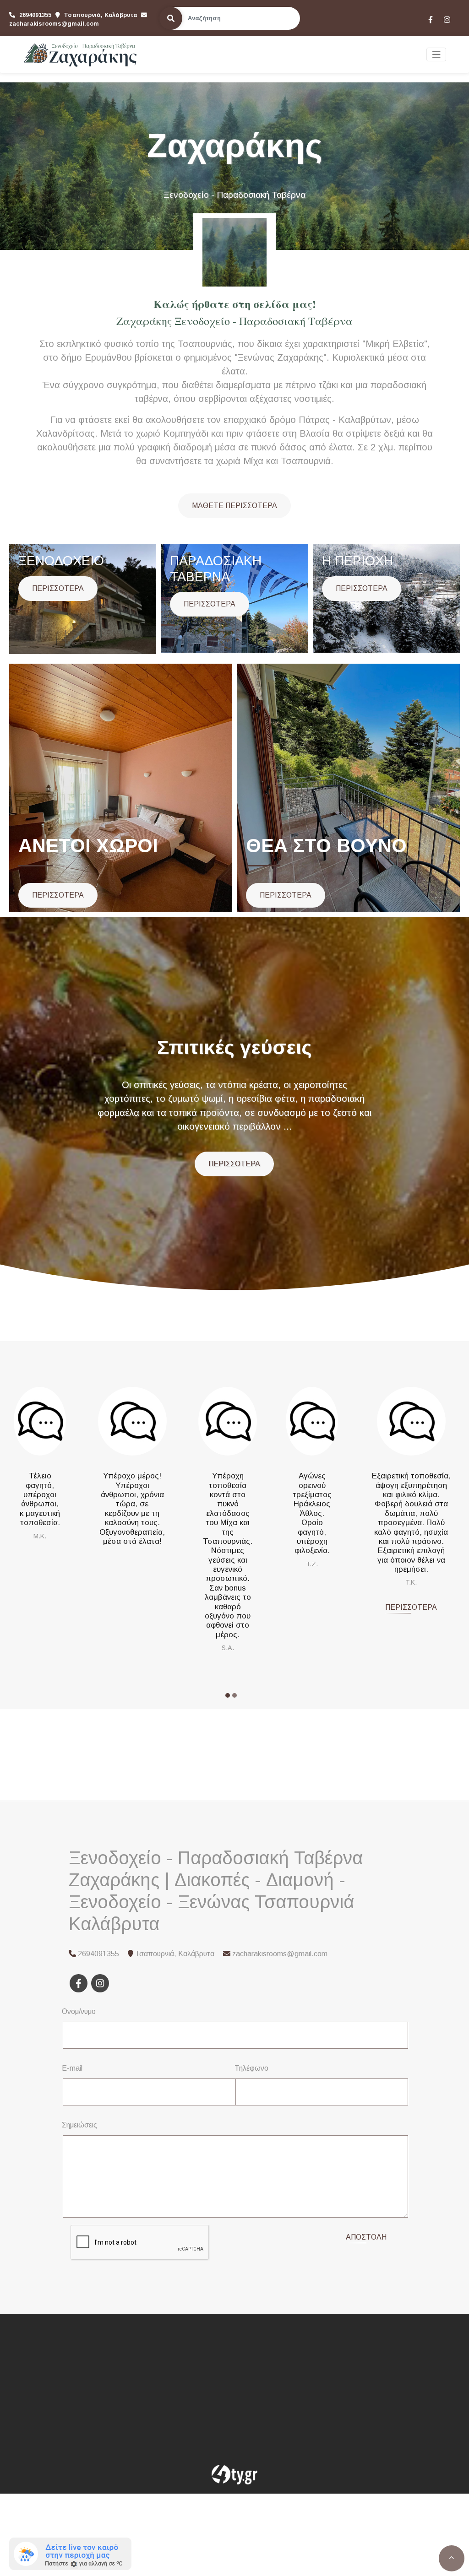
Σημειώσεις (79, 2125)
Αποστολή (366, 2237)
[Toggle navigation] (436, 55)
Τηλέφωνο (251, 2068)
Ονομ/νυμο (79, 2011)
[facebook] (430, 19)
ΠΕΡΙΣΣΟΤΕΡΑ (58, 588)
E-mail (72, 2068)
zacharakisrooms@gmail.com (54, 24)
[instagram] (447, 19)
